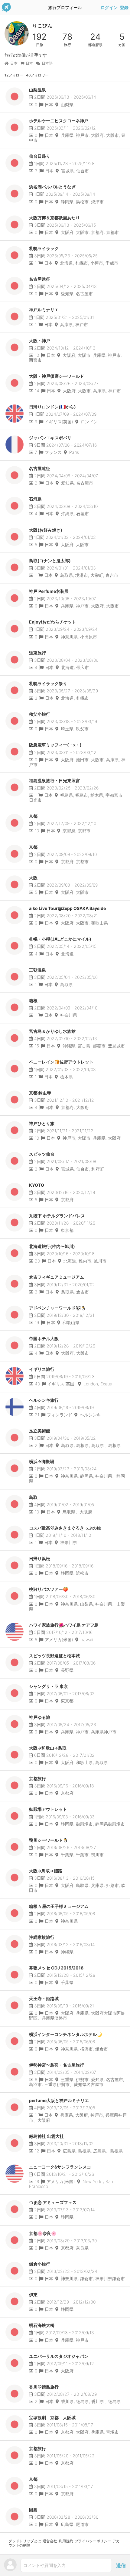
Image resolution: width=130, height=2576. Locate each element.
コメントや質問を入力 (44, 2565)
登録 (124, 8)
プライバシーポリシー (93, 2541)
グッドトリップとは (25, 2541)
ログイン (109, 8)
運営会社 (50, 2541)
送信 (121, 2565)
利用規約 (66, 2541)
